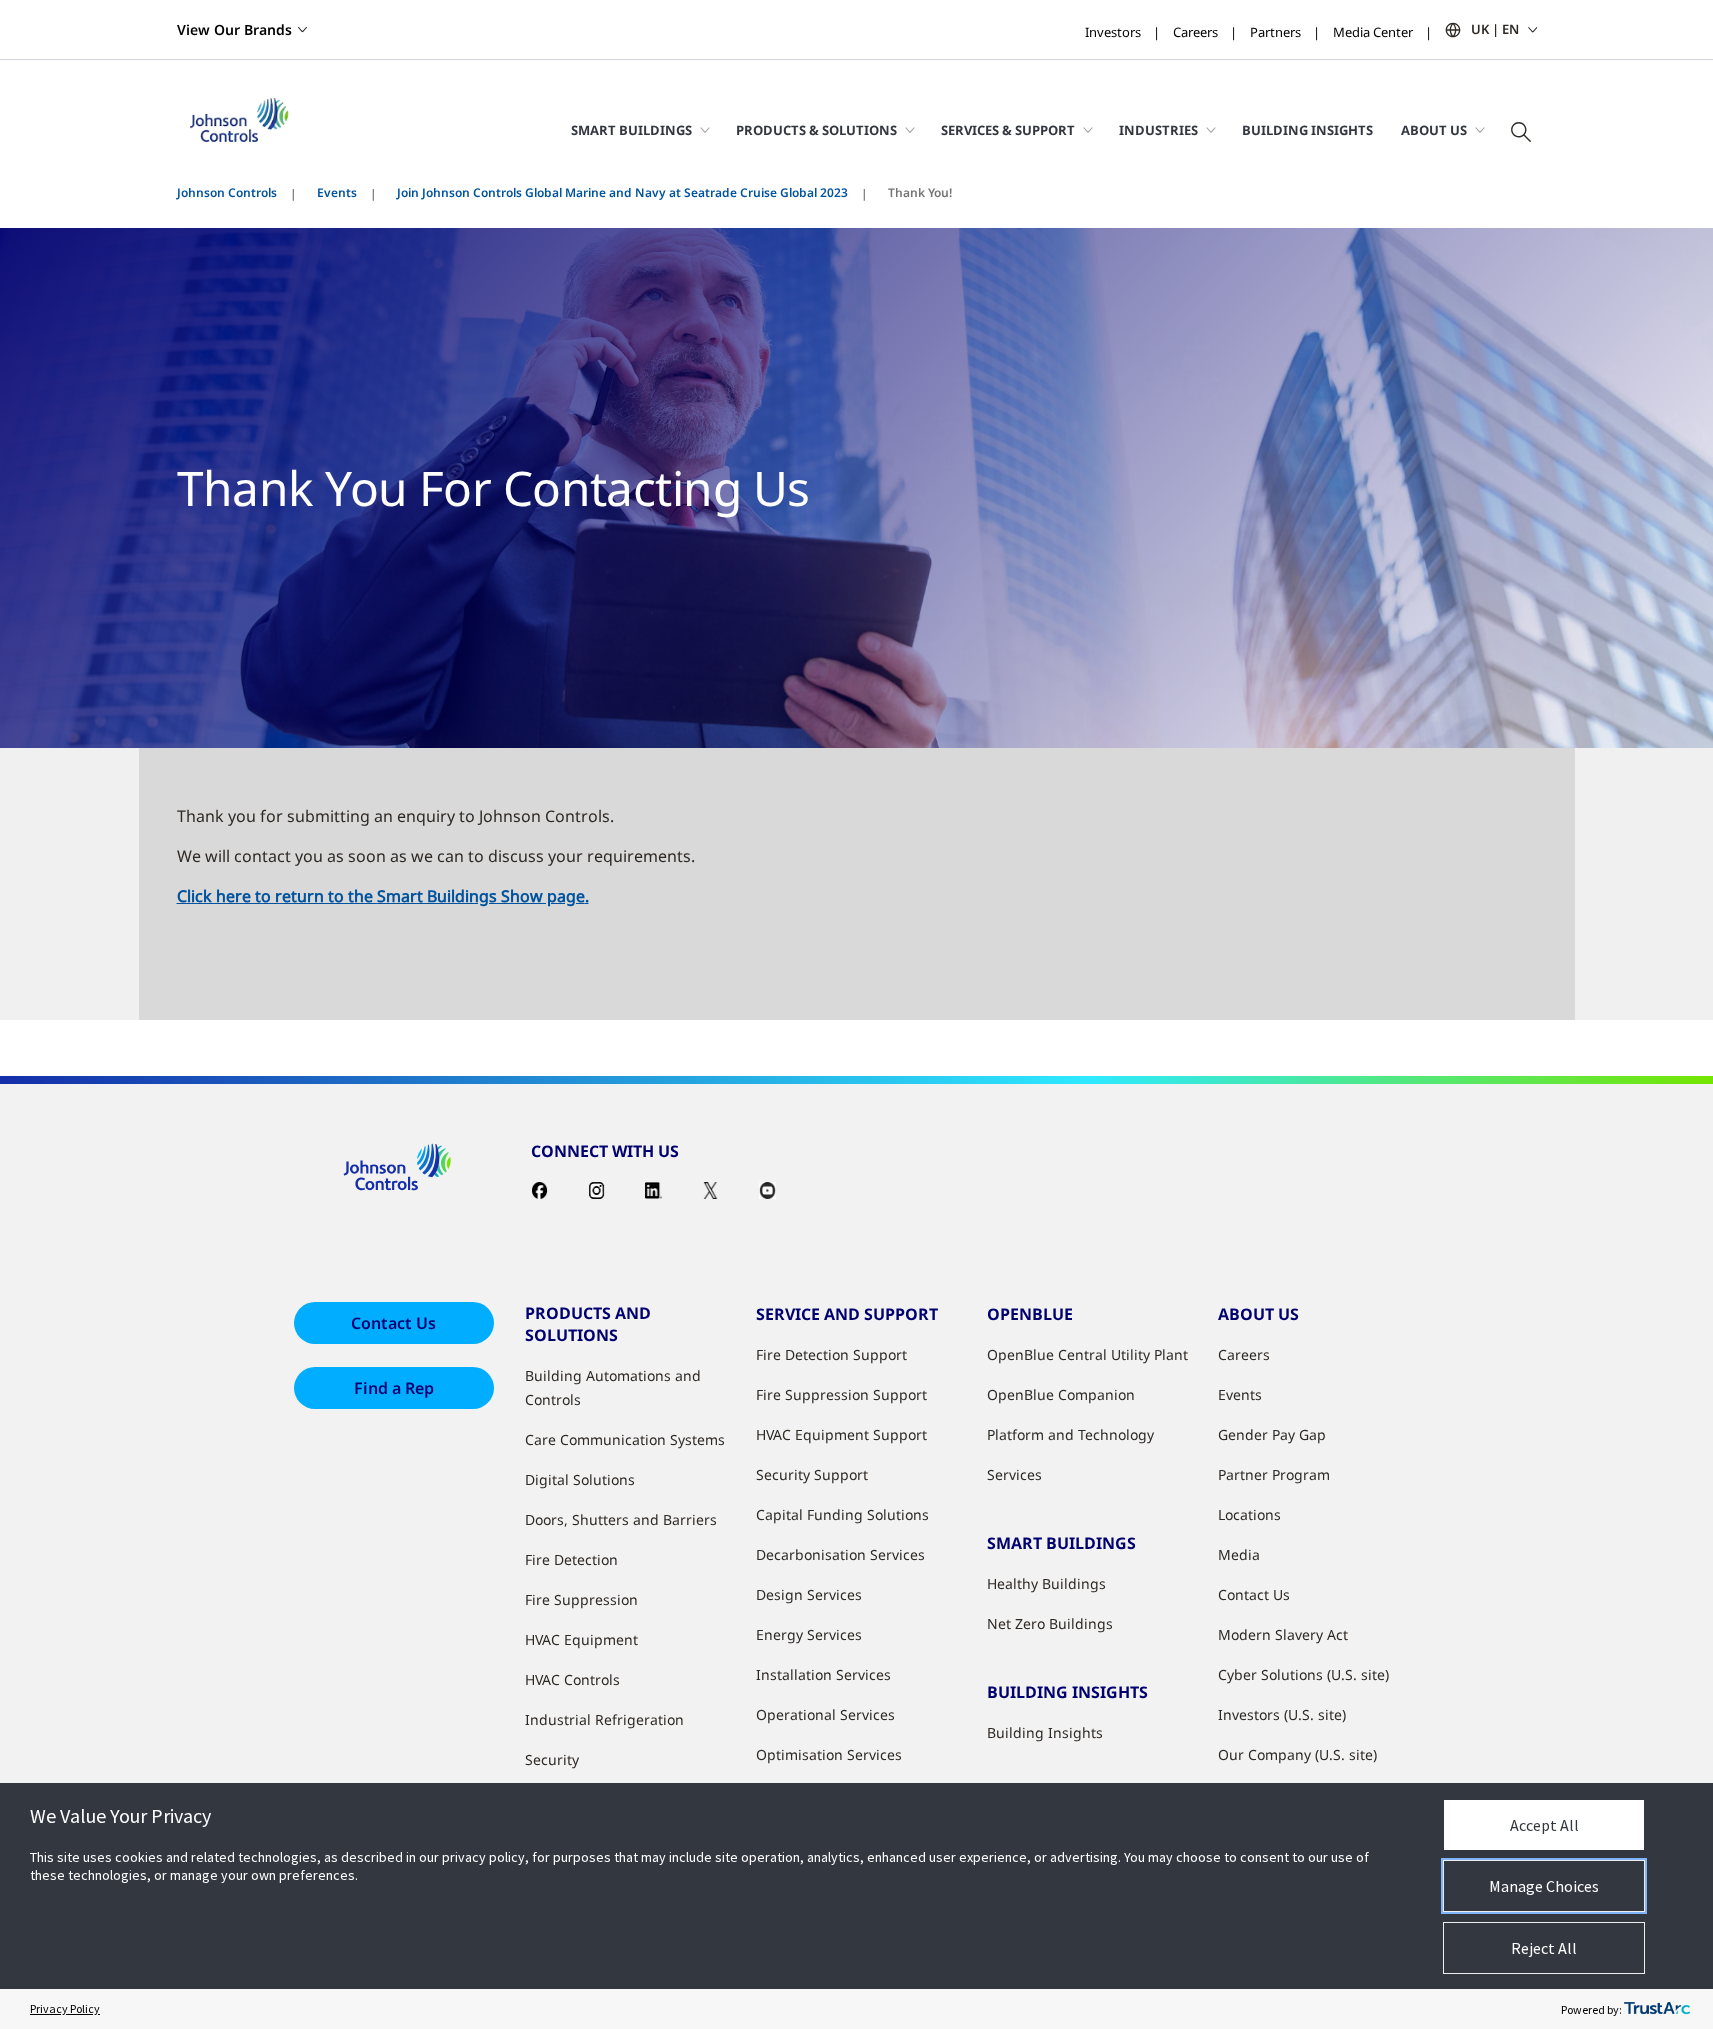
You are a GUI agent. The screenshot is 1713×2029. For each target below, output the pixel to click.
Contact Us (393, 1323)
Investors (1113, 32)
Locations (1249, 1514)
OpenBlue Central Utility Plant (1087, 1354)
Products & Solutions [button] (816, 130)
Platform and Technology (1070, 1434)
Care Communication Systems (625, 1439)
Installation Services (823, 1674)
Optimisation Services (829, 1754)
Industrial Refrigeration (604, 1719)
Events (337, 192)
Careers (1195, 32)
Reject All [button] (1544, 1948)
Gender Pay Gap (1272, 1434)
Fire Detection (571, 1559)
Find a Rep (394, 1388)
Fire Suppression (581, 1599)
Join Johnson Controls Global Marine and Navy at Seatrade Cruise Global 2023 (622, 192)
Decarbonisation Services (840, 1554)
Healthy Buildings (1046, 1583)
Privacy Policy (65, 2008)
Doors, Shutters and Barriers (621, 1519)
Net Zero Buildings (1050, 1623)
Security (552, 1759)
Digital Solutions (580, 1479)
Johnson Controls (227, 192)
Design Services (809, 1594)
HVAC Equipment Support (841, 1434)
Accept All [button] (1544, 1825)
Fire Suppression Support (841, 1394)
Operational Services (825, 1714)
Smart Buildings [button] (631, 130)
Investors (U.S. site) (1282, 1714)
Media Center (1373, 32)
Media (1239, 1554)
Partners (1275, 32)
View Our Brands (234, 29)
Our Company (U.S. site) (1297, 1754)
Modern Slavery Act (1283, 1634)
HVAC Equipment (581, 1639)
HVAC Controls (572, 1679)
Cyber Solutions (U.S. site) (1303, 1674)
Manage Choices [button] (1544, 1886)
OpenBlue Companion (1061, 1394)
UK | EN (1495, 29)
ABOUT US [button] (1434, 130)
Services (1014, 1474)
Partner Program (1274, 1474)
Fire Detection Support (831, 1354)
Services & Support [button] (1008, 130)
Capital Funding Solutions (842, 1514)
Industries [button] (1158, 130)
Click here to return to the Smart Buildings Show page (381, 896)
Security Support (812, 1474)
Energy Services (809, 1634)
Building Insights (1307, 130)
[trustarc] (1657, 2009)
